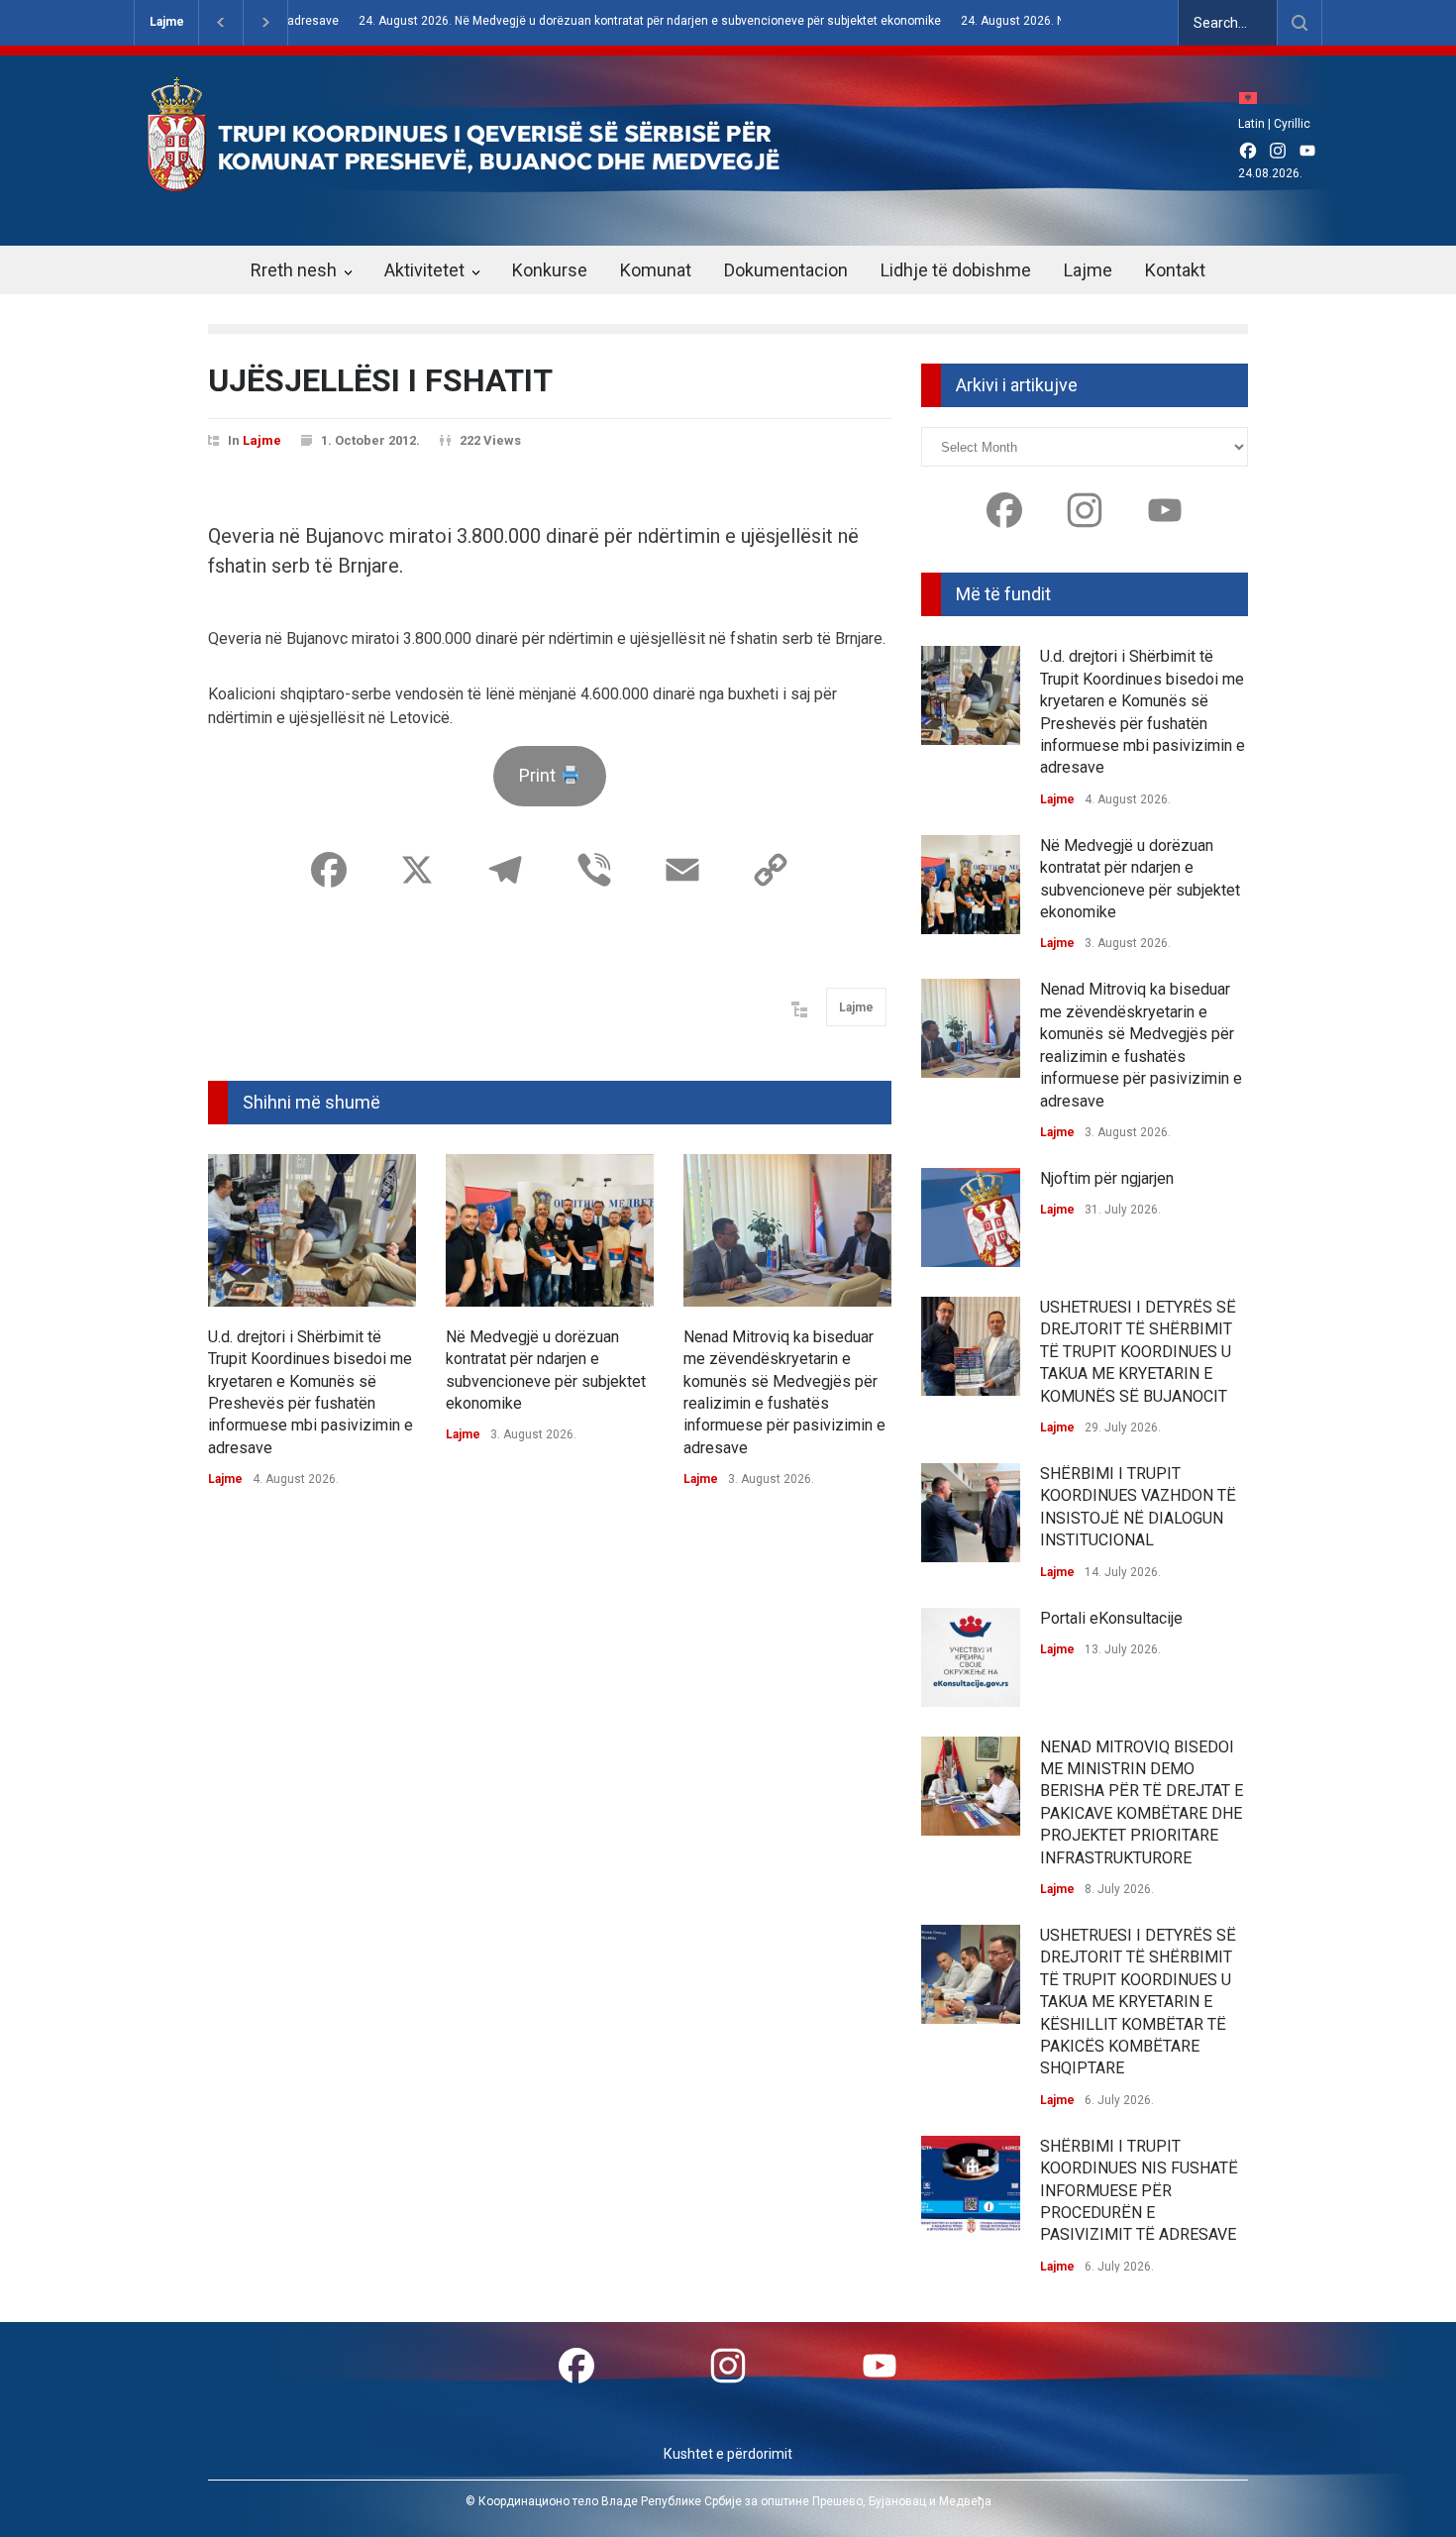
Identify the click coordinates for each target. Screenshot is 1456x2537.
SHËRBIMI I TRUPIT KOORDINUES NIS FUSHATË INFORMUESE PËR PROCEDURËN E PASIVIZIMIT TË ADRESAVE (1139, 2191)
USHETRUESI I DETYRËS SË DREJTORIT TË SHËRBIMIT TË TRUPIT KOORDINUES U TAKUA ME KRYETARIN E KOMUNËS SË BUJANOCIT (1138, 1352)
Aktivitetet (424, 270)
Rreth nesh (294, 270)
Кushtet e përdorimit (728, 2454)
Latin (1251, 124)
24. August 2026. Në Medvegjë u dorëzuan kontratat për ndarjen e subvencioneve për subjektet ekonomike (604, 21)
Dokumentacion (786, 270)
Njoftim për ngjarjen (1107, 1178)
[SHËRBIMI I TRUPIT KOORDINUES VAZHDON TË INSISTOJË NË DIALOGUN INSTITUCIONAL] (971, 1513)
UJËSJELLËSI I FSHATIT (380, 380)
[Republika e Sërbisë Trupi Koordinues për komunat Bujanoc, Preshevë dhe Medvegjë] (498, 177)
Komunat (656, 270)
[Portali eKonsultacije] (971, 1657)
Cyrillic (1292, 124)
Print (539, 775)
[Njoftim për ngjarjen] (971, 1217)
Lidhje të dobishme (956, 270)
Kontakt (1175, 270)
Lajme (167, 22)
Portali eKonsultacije (1111, 1618)
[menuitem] (1253, 98)
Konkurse (550, 270)
